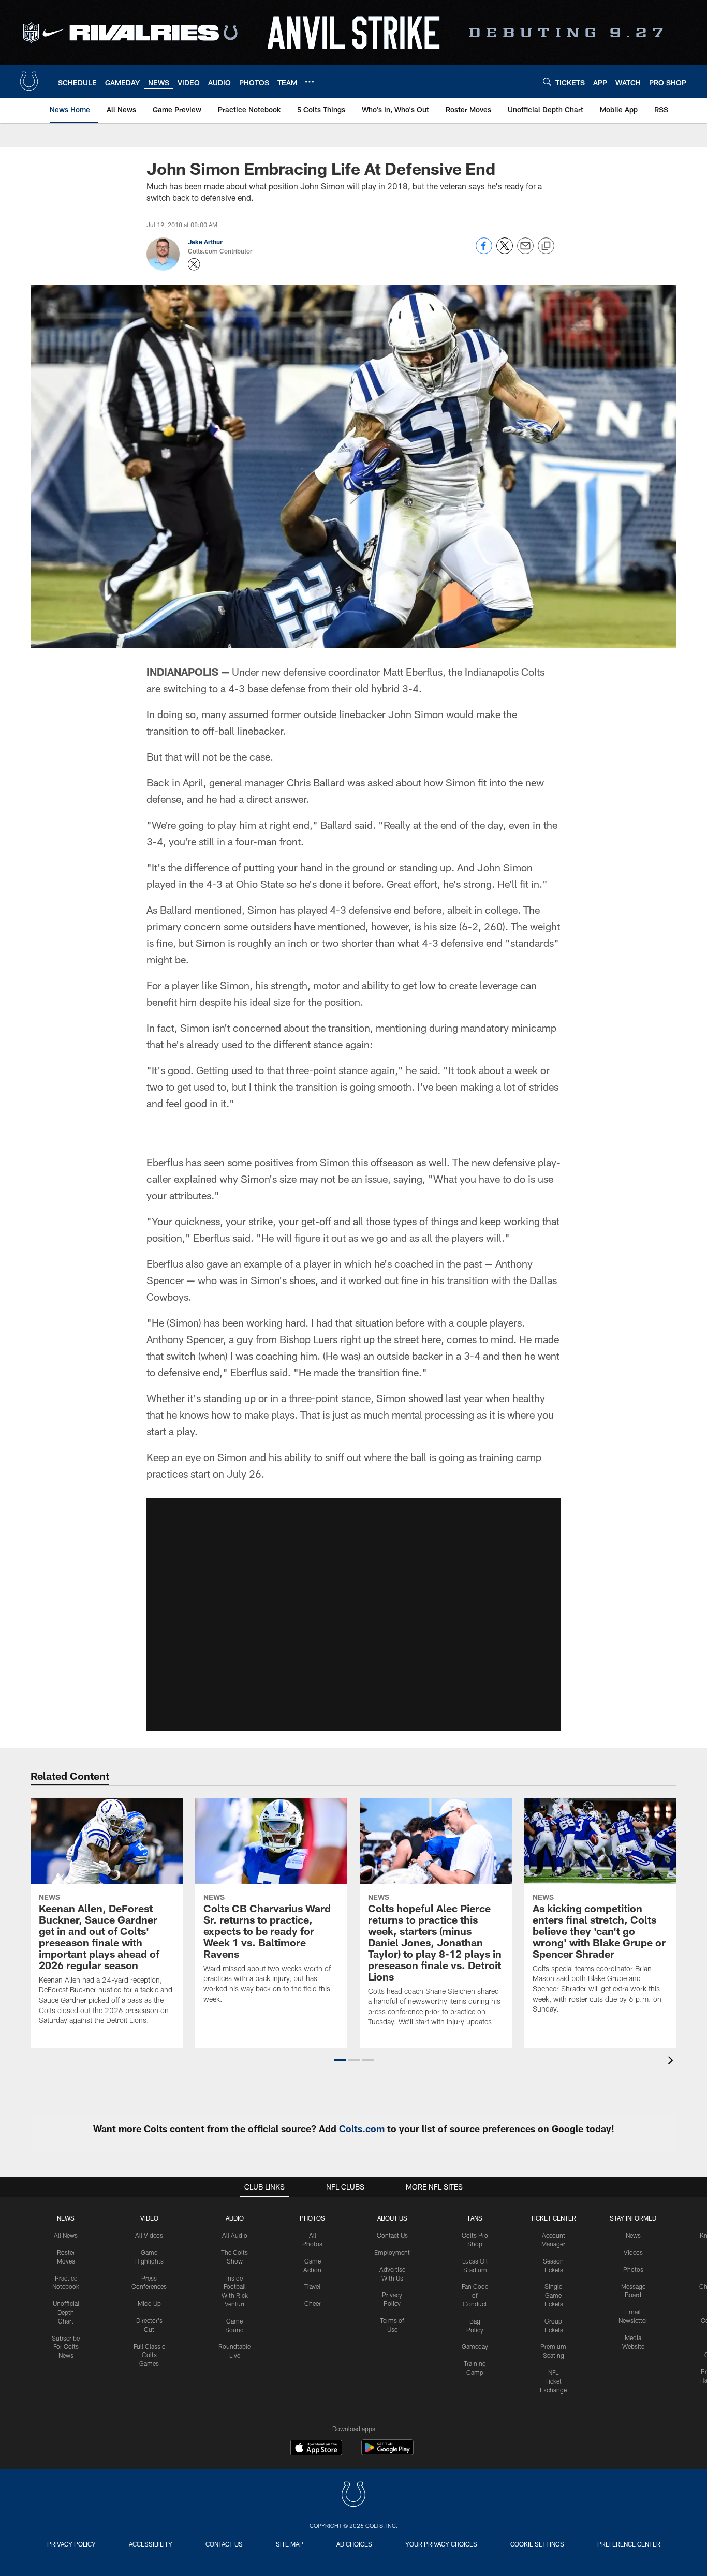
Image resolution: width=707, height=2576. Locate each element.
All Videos (149, 2235)
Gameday (475, 2346)
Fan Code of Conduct (475, 2295)
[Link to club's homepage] (29, 81)
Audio (235, 2218)
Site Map (290, 2544)
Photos (312, 2218)
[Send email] (525, 251)
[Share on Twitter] (505, 251)
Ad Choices (354, 2544)
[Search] (547, 81)
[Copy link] (546, 246)
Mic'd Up (149, 2303)
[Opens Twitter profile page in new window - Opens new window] (194, 264)
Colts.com (362, 2128)
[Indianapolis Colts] (353, 2496)
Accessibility (151, 2544)
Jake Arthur (205, 242)
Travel (312, 2286)
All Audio (235, 2235)
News (66, 2218)
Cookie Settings (537, 2544)
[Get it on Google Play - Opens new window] (387, 2453)
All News (66, 2235)
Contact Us (392, 2235)
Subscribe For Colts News (66, 2347)
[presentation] (672, 2061)
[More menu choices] (310, 82)
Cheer (313, 2303)
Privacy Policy (71, 2544)
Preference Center (629, 2544)
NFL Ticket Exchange (553, 2381)
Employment (392, 2252)
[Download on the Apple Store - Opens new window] (316, 2449)
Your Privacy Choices (441, 2544)
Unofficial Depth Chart (66, 2312)
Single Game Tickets (553, 2295)
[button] (340, 2060)
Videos (633, 2252)
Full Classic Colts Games (149, 2355)
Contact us (224, 2544)
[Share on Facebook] (484, 251)
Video (149, 2218)
